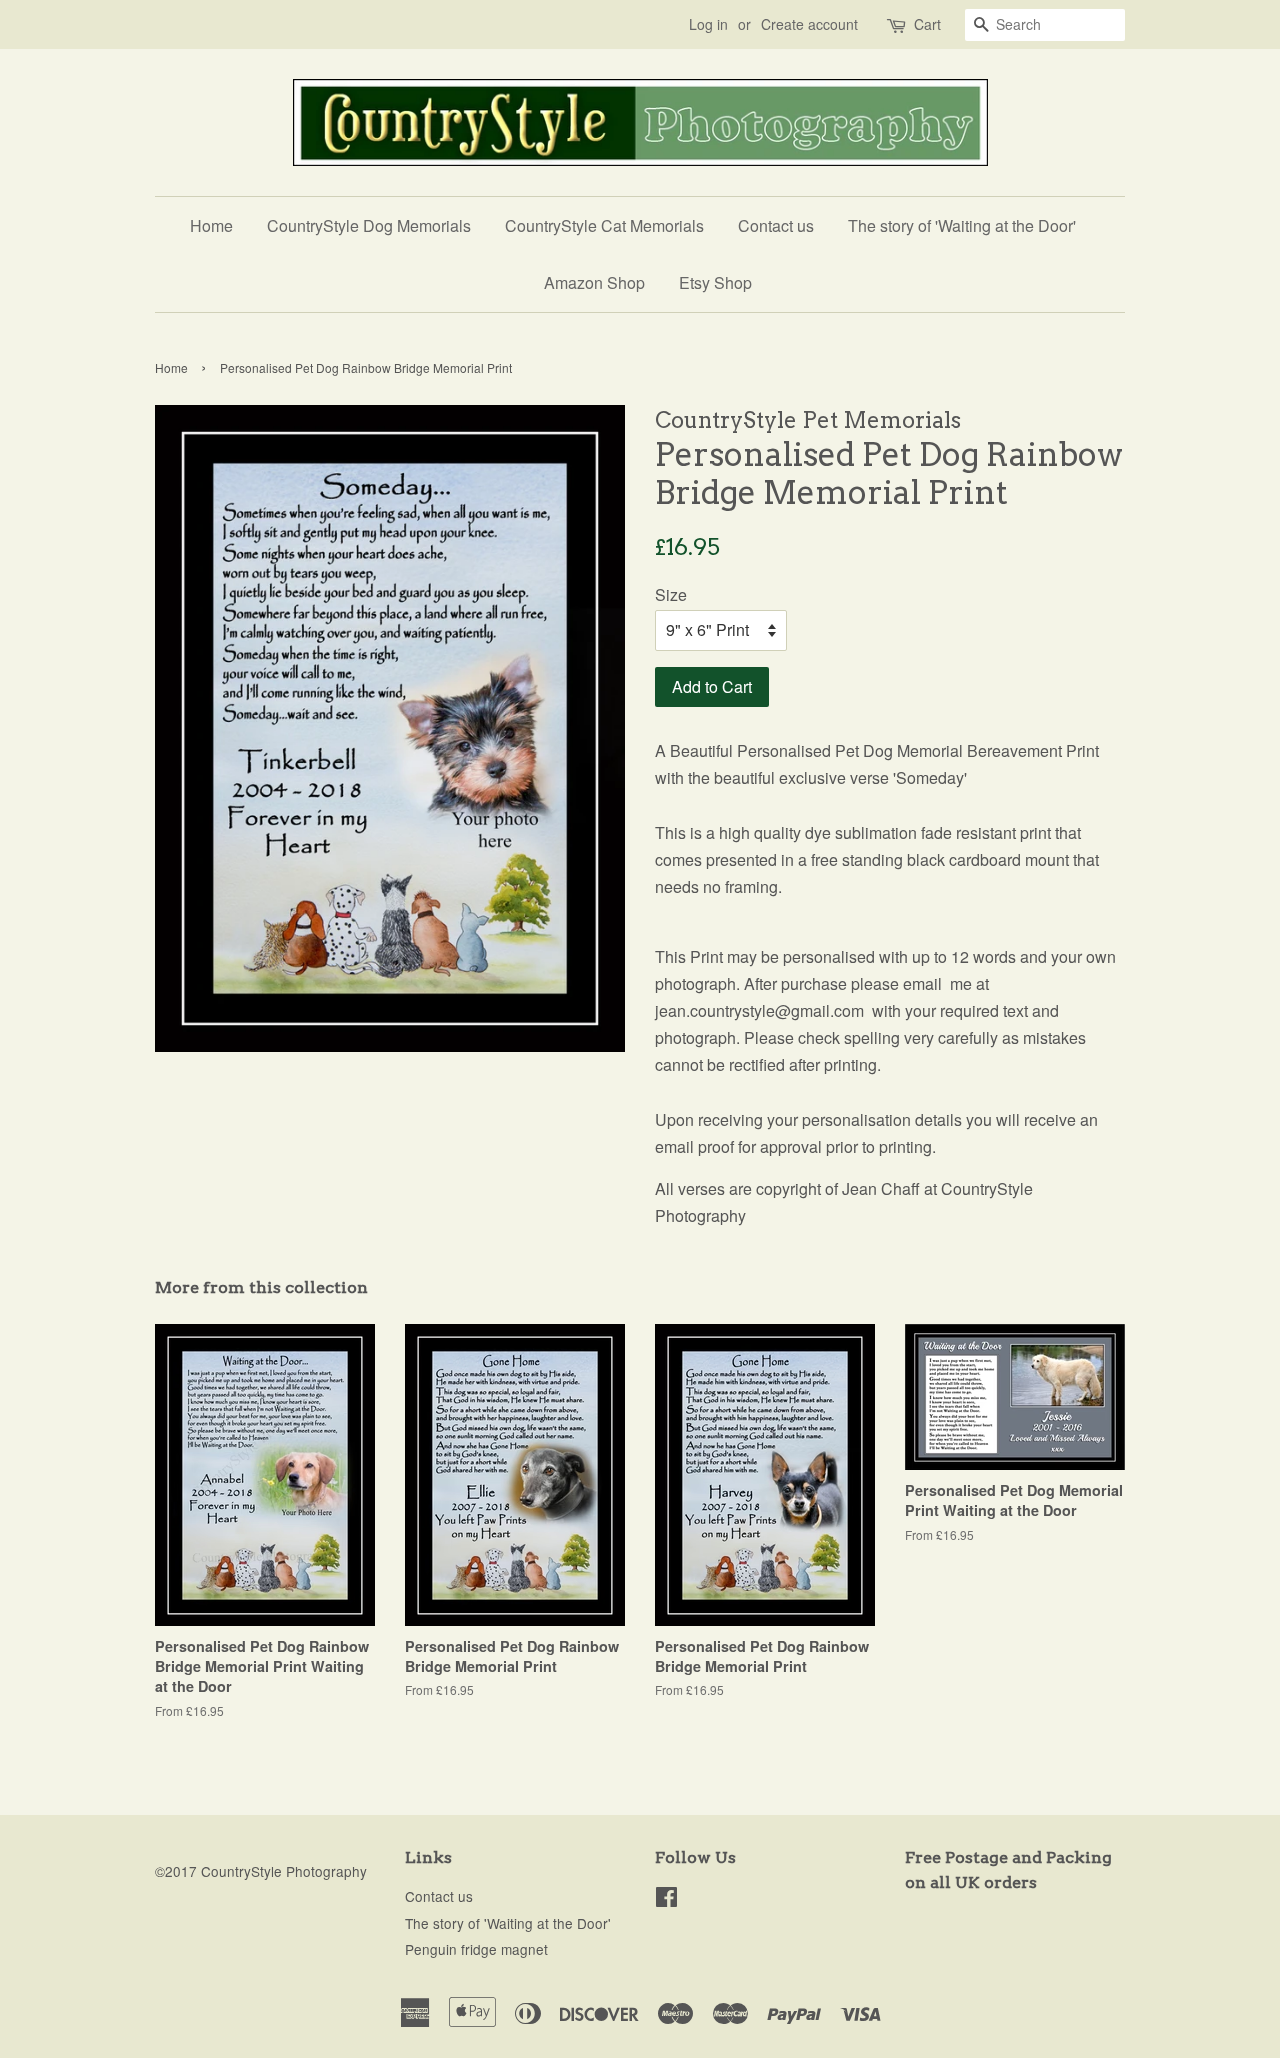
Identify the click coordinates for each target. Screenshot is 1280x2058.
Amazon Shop (594, 282)
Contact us (776, 225)
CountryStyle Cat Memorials (604, 225)
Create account (809, 24)
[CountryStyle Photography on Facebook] (666, 1900)
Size (671, 594)
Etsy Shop (715, 282)
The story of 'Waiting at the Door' (962, 225)
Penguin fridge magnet (476, 1949)
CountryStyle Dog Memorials (369, 225)
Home (211, 225)
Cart (927, 24)
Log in (708, 24)
